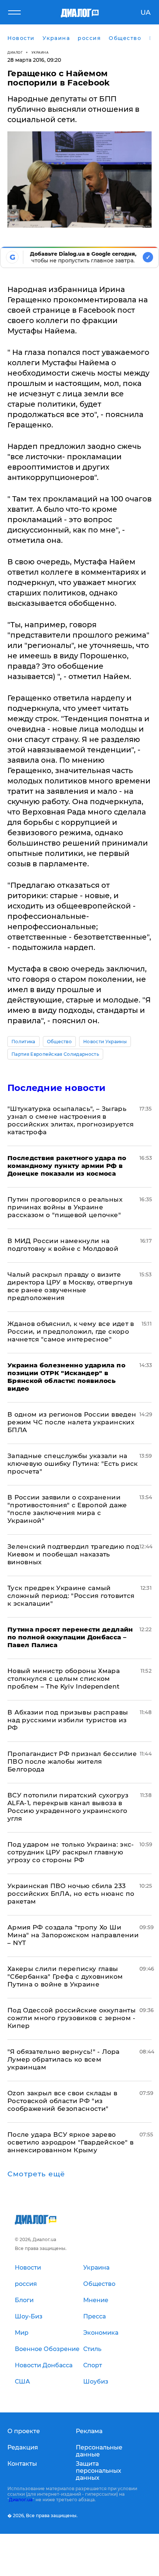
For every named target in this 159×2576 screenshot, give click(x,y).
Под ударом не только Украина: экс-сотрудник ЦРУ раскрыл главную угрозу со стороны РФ (71, 1852)
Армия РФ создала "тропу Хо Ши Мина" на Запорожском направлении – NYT (73, 1935)
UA (146, 13)
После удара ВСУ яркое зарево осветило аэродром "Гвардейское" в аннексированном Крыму (70, 2142)
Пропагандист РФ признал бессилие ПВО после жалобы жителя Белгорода (72, 1761)
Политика (23, 1042)
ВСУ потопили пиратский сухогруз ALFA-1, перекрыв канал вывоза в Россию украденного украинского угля (68, 1807)
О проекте (24, 2431)
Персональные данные (99, 2451)
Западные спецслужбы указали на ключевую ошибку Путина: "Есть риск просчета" (73, 1464)
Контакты (22, 2464)
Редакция (23, 2447)
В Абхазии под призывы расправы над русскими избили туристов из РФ (68, 1720)
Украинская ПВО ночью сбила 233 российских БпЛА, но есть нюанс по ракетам (71, 1894)
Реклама (89, 2431)
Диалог (15, 52)
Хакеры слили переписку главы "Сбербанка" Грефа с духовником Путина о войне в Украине (65, 1976)
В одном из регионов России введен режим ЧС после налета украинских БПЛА (72, 1422)
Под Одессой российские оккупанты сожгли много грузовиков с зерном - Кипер (72, 2018)
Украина (40, 52)
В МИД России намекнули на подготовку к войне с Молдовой (63, 1245)
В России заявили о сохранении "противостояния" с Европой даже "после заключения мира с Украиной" (67, 1509)
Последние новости (56, 1088)
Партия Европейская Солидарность (55, 1054)
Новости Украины (105, 1042)
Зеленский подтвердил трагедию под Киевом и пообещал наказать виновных (73, 1554)
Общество (60, 1042)
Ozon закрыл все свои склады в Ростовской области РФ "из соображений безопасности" (62, 2101)
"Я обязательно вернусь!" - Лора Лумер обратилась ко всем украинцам (64, 2059)
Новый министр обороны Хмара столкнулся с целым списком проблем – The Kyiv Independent (64, 1679)
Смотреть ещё (36, 2174)
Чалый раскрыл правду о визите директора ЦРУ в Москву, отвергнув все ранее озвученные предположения (70, 1286)
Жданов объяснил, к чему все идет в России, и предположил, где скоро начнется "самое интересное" (71, 1331)
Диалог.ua (21, 2500)
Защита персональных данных (99, 2471)
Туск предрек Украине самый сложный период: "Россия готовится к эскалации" (71, 1596)
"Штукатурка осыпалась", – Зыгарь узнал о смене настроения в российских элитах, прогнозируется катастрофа (70, 1120)
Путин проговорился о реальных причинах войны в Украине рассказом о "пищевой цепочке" (65, 1207)
